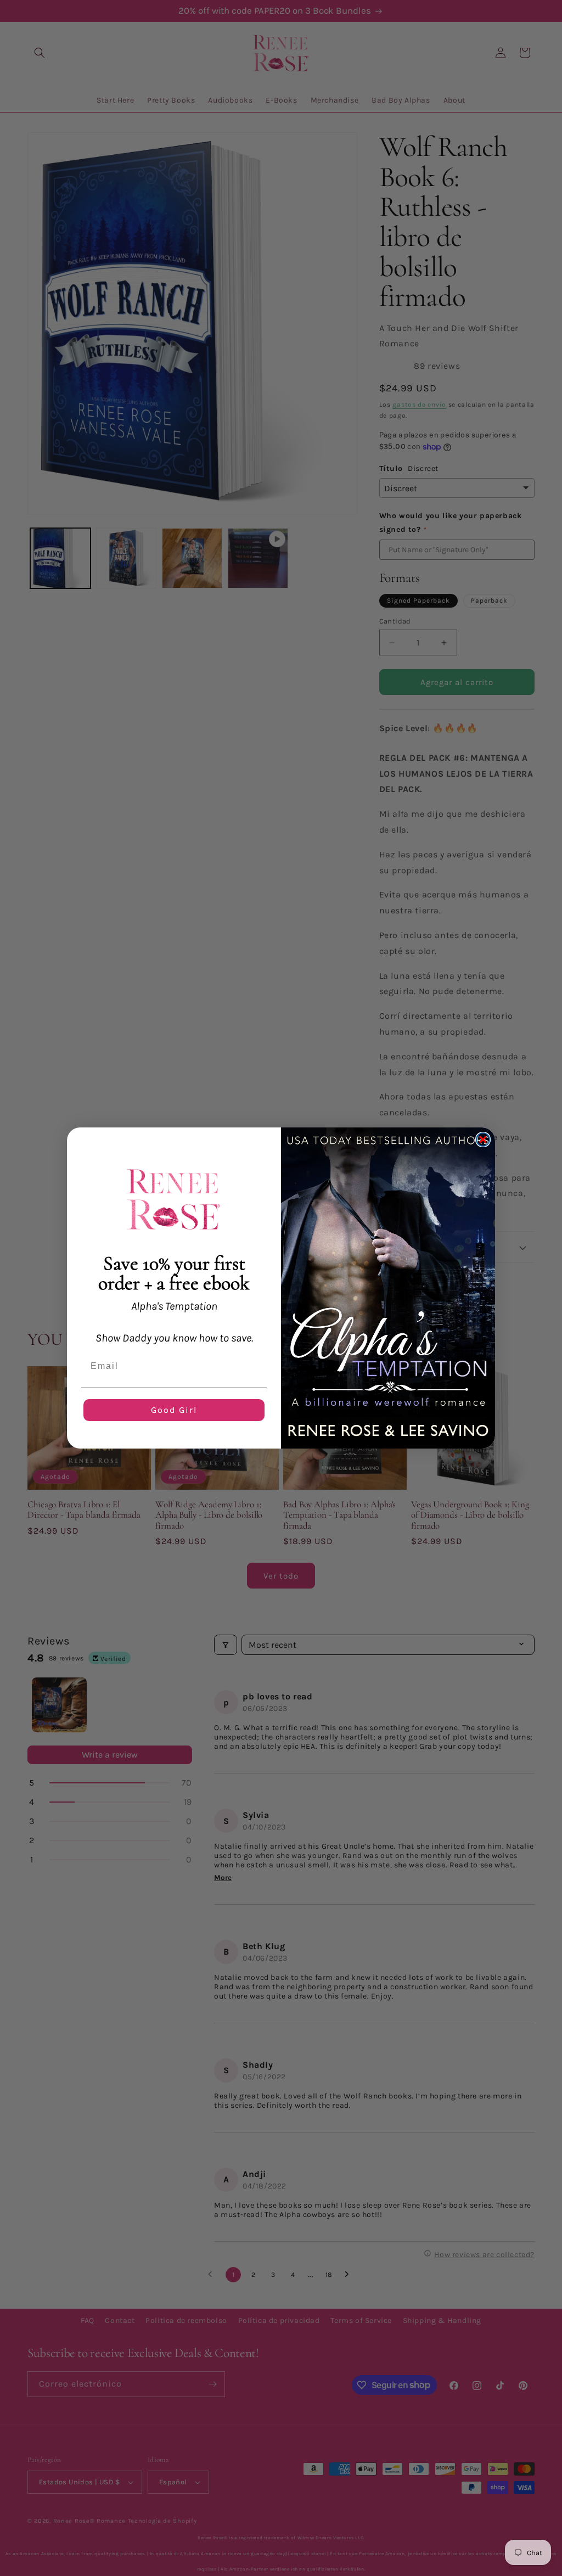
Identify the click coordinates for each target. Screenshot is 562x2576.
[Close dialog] (483, 1140)
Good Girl (174, 1410)
